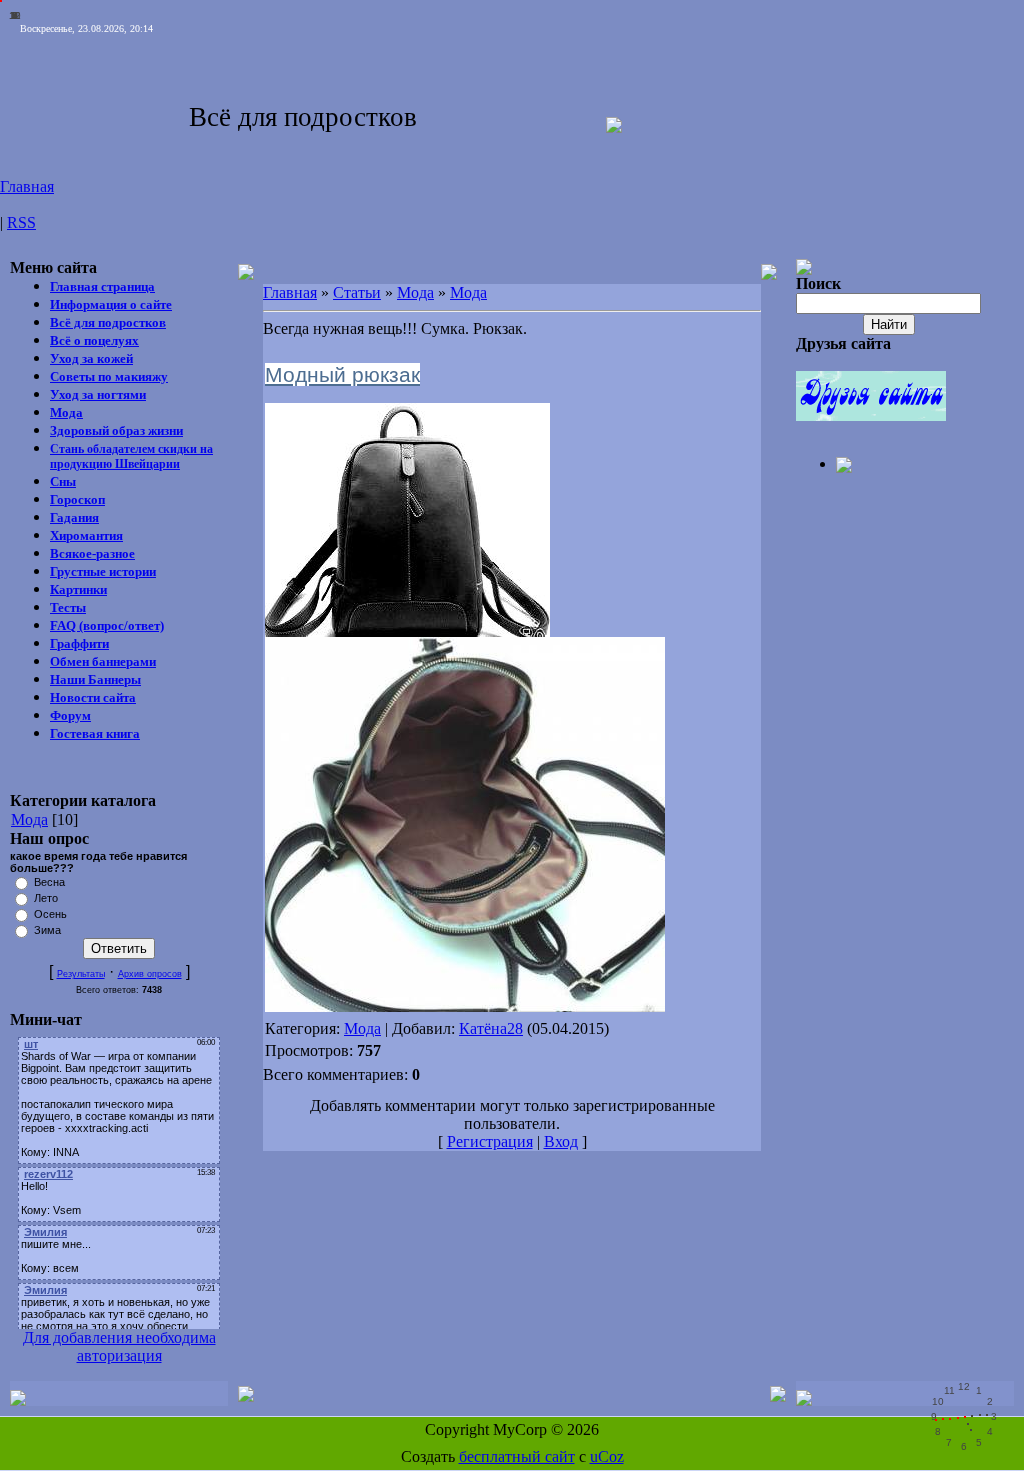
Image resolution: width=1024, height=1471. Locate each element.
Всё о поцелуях (94, 340)
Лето (46, 898)
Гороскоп (77, 499)
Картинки (78, 589)
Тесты (68, 607)
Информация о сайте (111, 304)
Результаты (81, 974)
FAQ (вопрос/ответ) (107, 625)
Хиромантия (86, 535)
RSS (21, 222)
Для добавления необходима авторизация (119, 1346)
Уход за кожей (91, 358)
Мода (66, 412)
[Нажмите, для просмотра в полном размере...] (465, 1006)
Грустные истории (103, 571)
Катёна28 (491, 1028)
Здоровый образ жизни (116, 430)
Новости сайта (93, 697)
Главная (27, 186)
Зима (47, 930)
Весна (49, 882)
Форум (70, 715)
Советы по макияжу (109, 376)
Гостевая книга (95, 733)
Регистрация (490, 1141)
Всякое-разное (92, 553)
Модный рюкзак (342, 374)
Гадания (74, 517)
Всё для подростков (108, 322)
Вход (561, 1141)
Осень (50, 914)
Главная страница (102, 286)
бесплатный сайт (517, 1456)
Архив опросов (150, 974)
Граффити (79, 643)
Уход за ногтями (98, 394)
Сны (63, 481)
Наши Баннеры (95, 679)
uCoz (607, 1456)
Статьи (357, 292)
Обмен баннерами (103, 661)
